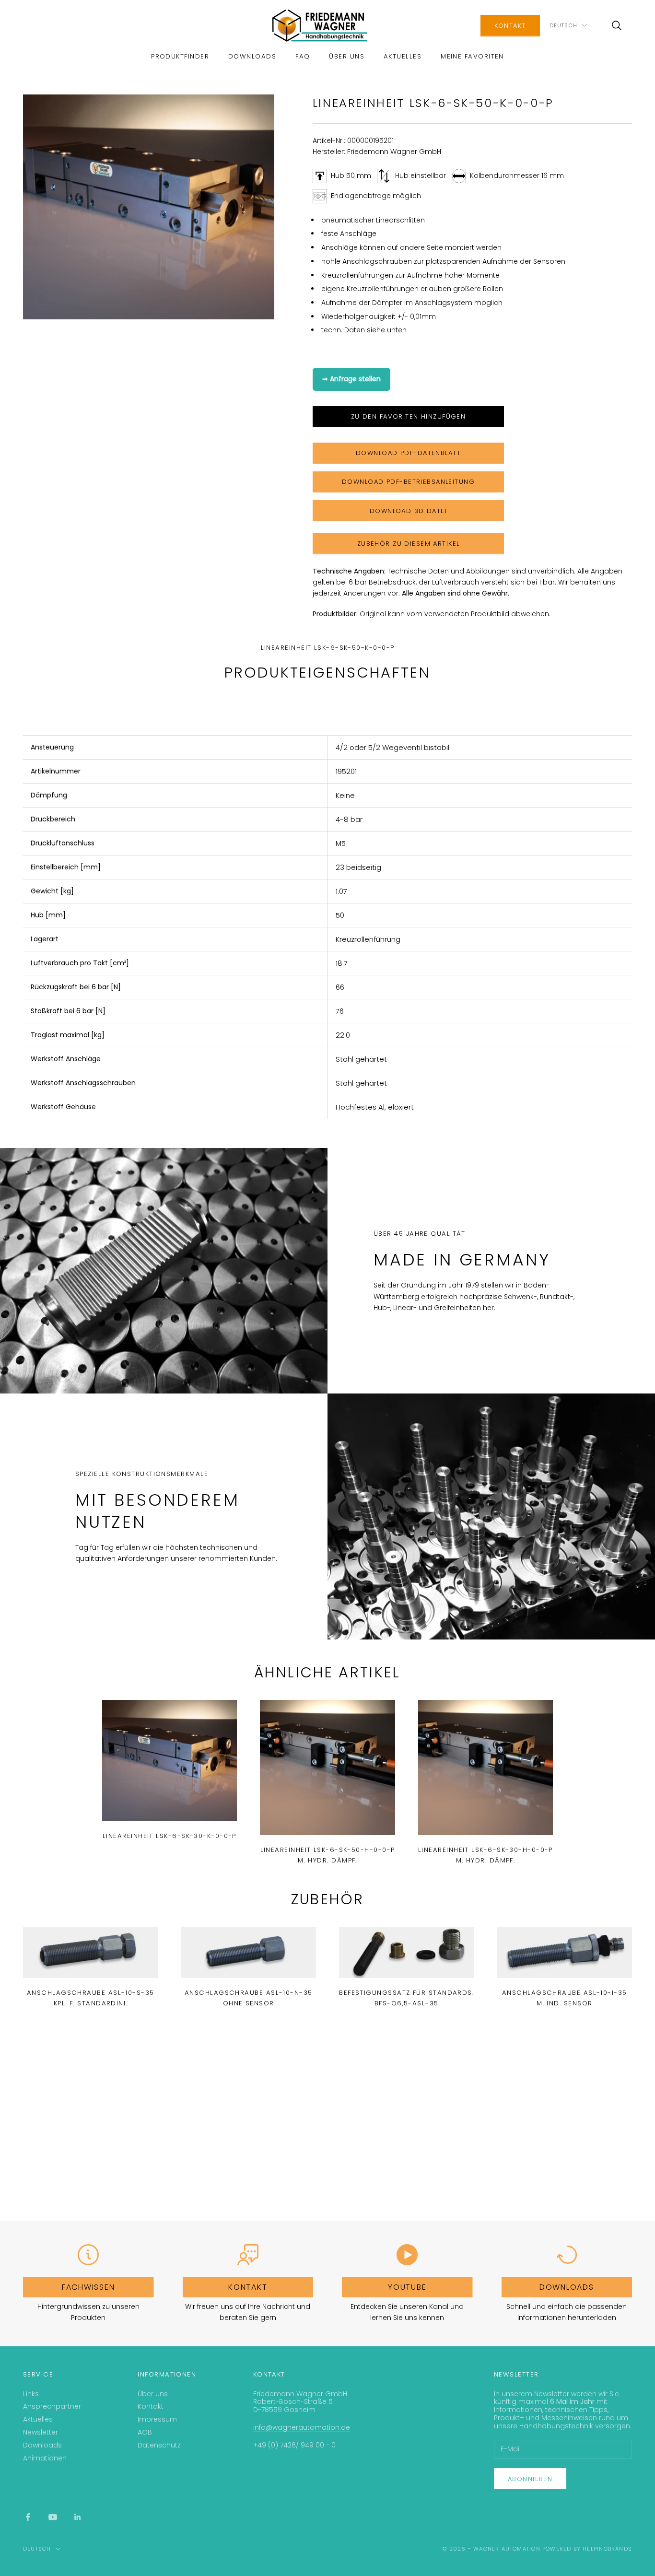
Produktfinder (180, 56)
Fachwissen (88, 2287)
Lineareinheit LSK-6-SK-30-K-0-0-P (170, 1836)
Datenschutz (159, 2445)
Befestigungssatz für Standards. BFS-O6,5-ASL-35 (406, 1998)
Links (31, 2394)
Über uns (347, 56)
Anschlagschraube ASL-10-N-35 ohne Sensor (249, 1998)
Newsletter (41, 2432)
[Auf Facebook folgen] (28, 2517)
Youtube (407, 2287)
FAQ (303, 56)
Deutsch (563, 25)
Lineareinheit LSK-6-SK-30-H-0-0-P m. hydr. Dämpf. (485, 1855)
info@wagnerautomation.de (302, 2427)
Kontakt (510, 26)
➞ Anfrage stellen (351, 379)
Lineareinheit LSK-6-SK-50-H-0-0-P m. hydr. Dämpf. (328, 1855)
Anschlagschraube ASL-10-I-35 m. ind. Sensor (565, 1998)
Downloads (252, 56)
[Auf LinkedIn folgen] (78, 2517)
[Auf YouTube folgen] (53, 2517)
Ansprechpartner (52, 2406)
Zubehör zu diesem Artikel (409, 544)
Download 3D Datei (408, 511)
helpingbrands (607, 2549)
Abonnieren (530, 2479)
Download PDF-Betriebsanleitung (408, 482)
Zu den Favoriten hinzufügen (409, 416)
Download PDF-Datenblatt (408, 453)
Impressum (157, 2419)
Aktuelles (403, 56)
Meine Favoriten (472, 56)
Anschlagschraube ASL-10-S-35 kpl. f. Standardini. (91, 1998)
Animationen (45, 2458)
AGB (145, 2432)
